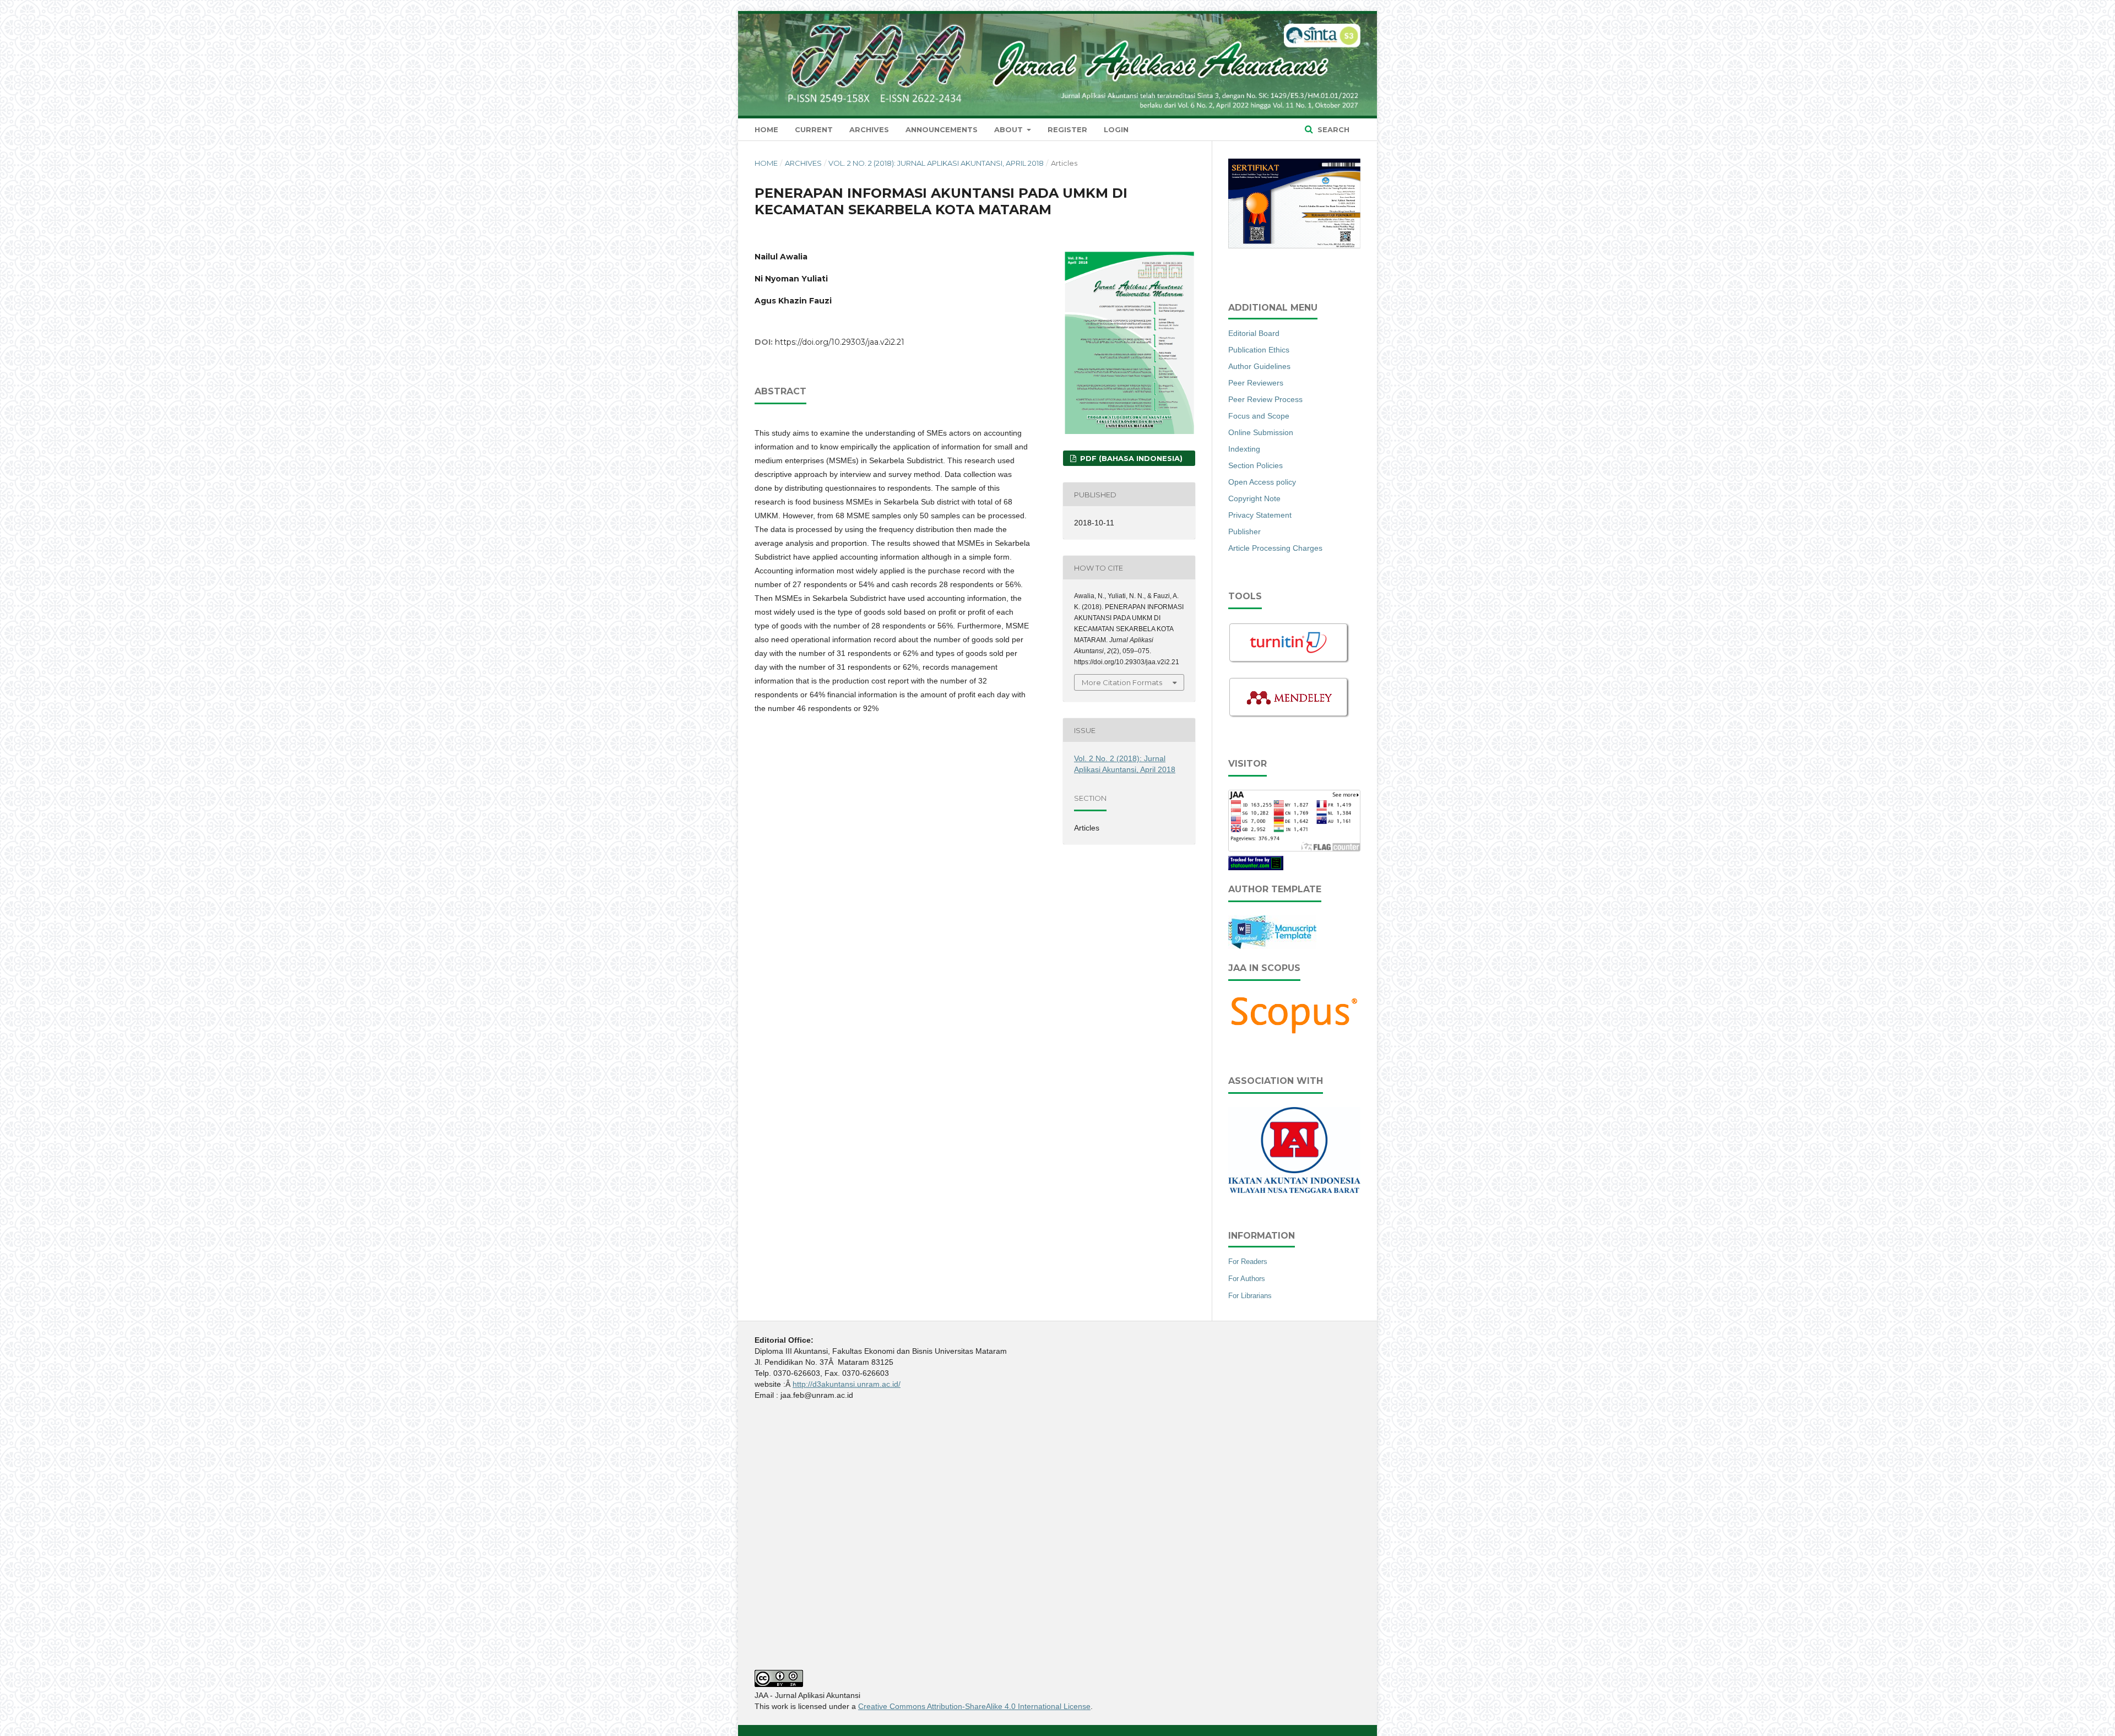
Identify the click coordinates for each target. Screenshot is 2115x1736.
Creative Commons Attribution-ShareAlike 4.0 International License (974, 1706)
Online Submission (1261, 432)
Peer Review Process (1265, 399)
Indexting (1244, 449)
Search (1332, 129)
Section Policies (1256, 465)
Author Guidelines (1259, 366)
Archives (869, 129)
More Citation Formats (1122, 682)
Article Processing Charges (1275, 548)
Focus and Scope (1259, 416)
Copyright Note (1254, 498)
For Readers (1248, 1262)
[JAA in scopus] (1294, 1034)
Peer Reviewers (1256, 383)
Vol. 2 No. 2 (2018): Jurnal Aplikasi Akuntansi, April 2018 (936, 163)
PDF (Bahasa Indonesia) (1130, 458)
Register (1067, 129)
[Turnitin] (1289, 661)
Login (1116, 129)
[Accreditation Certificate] (1294, 247)
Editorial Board (1254, 333)
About (1010, 129)
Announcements (942, 129)
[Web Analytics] (1256, 867)
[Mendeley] (1289, 716)
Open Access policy (1262, 482)
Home (766, 129)
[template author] (1272, 946)
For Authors (1247, 1279)
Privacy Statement (1260, 515)
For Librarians (1250, 1296)
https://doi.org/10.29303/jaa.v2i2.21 (840, 342)
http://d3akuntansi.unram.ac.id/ (847, 1384)
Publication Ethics (1259, 350)
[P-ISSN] (1294, 1190)
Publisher (1244, 531)
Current (814, 129)
